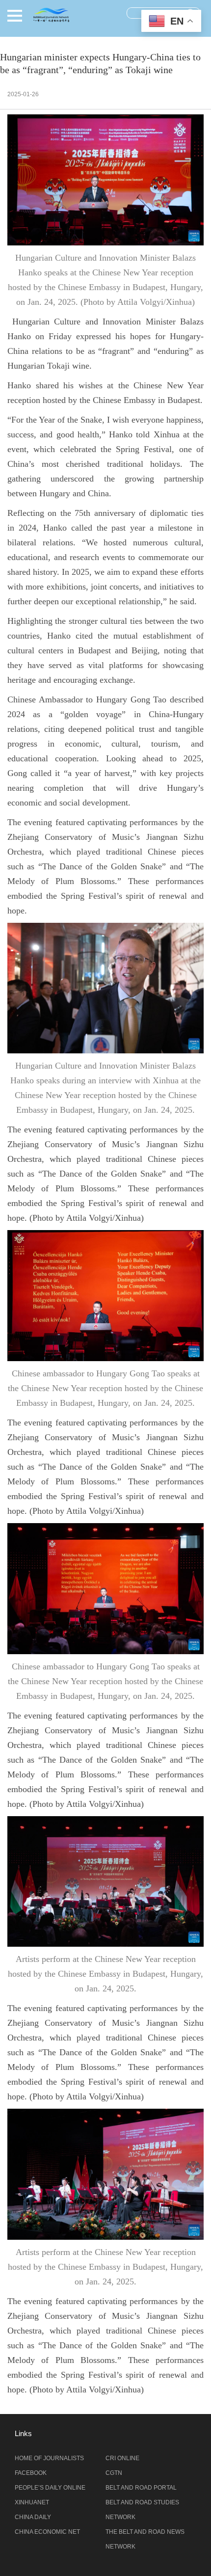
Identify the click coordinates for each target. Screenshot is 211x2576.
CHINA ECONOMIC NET (47, 2532)
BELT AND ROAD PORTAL (141, 2488)
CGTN (114, 2473)
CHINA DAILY (33, 2517)
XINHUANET (32, 2502)
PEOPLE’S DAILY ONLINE (50, 2488)
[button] (15, 16)
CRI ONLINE (122, 2458)
